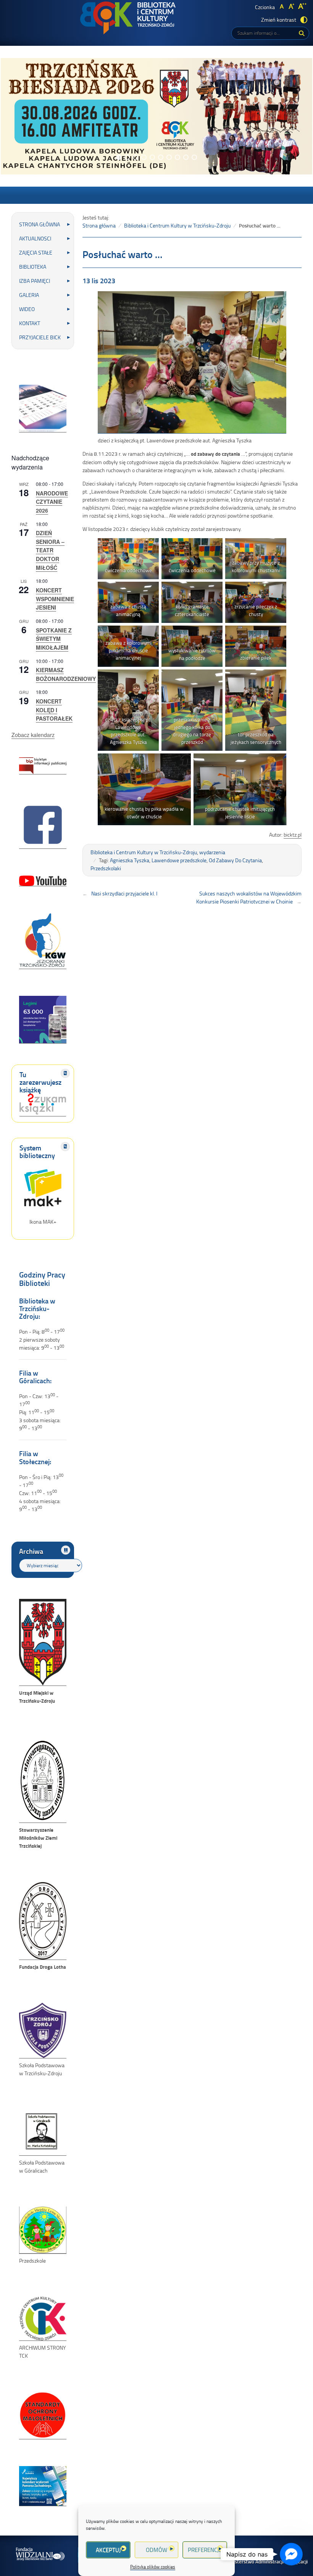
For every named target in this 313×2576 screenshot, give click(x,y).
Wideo (27, 309)
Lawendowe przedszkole (179, 860)
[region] (156, 116)
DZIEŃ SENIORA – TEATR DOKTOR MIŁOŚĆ (50, 550)
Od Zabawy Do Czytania (235, 860)
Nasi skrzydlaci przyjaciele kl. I (124, 893)
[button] (119, 157)
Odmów (156, 2550)
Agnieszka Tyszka (130, 860)
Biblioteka (33, 267)
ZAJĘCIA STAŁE (36, 252)
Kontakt (30, 323)
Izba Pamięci (35, 281)
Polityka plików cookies (153, 2567)
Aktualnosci (35, 238)
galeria (29, 295)
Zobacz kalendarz (33, 735)
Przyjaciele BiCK (40, 337)
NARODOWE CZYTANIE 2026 (52, 502)
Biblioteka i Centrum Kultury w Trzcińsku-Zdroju (177, 225)
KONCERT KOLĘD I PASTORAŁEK (54, 710)
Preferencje (205, 2550)
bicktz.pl (293, 835)
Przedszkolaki (106, 868)
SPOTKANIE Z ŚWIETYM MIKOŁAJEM (54, 639)
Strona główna (40, 224)
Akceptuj (108, 2550)
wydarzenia (212, 852)
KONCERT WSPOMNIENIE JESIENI (55, 599)
